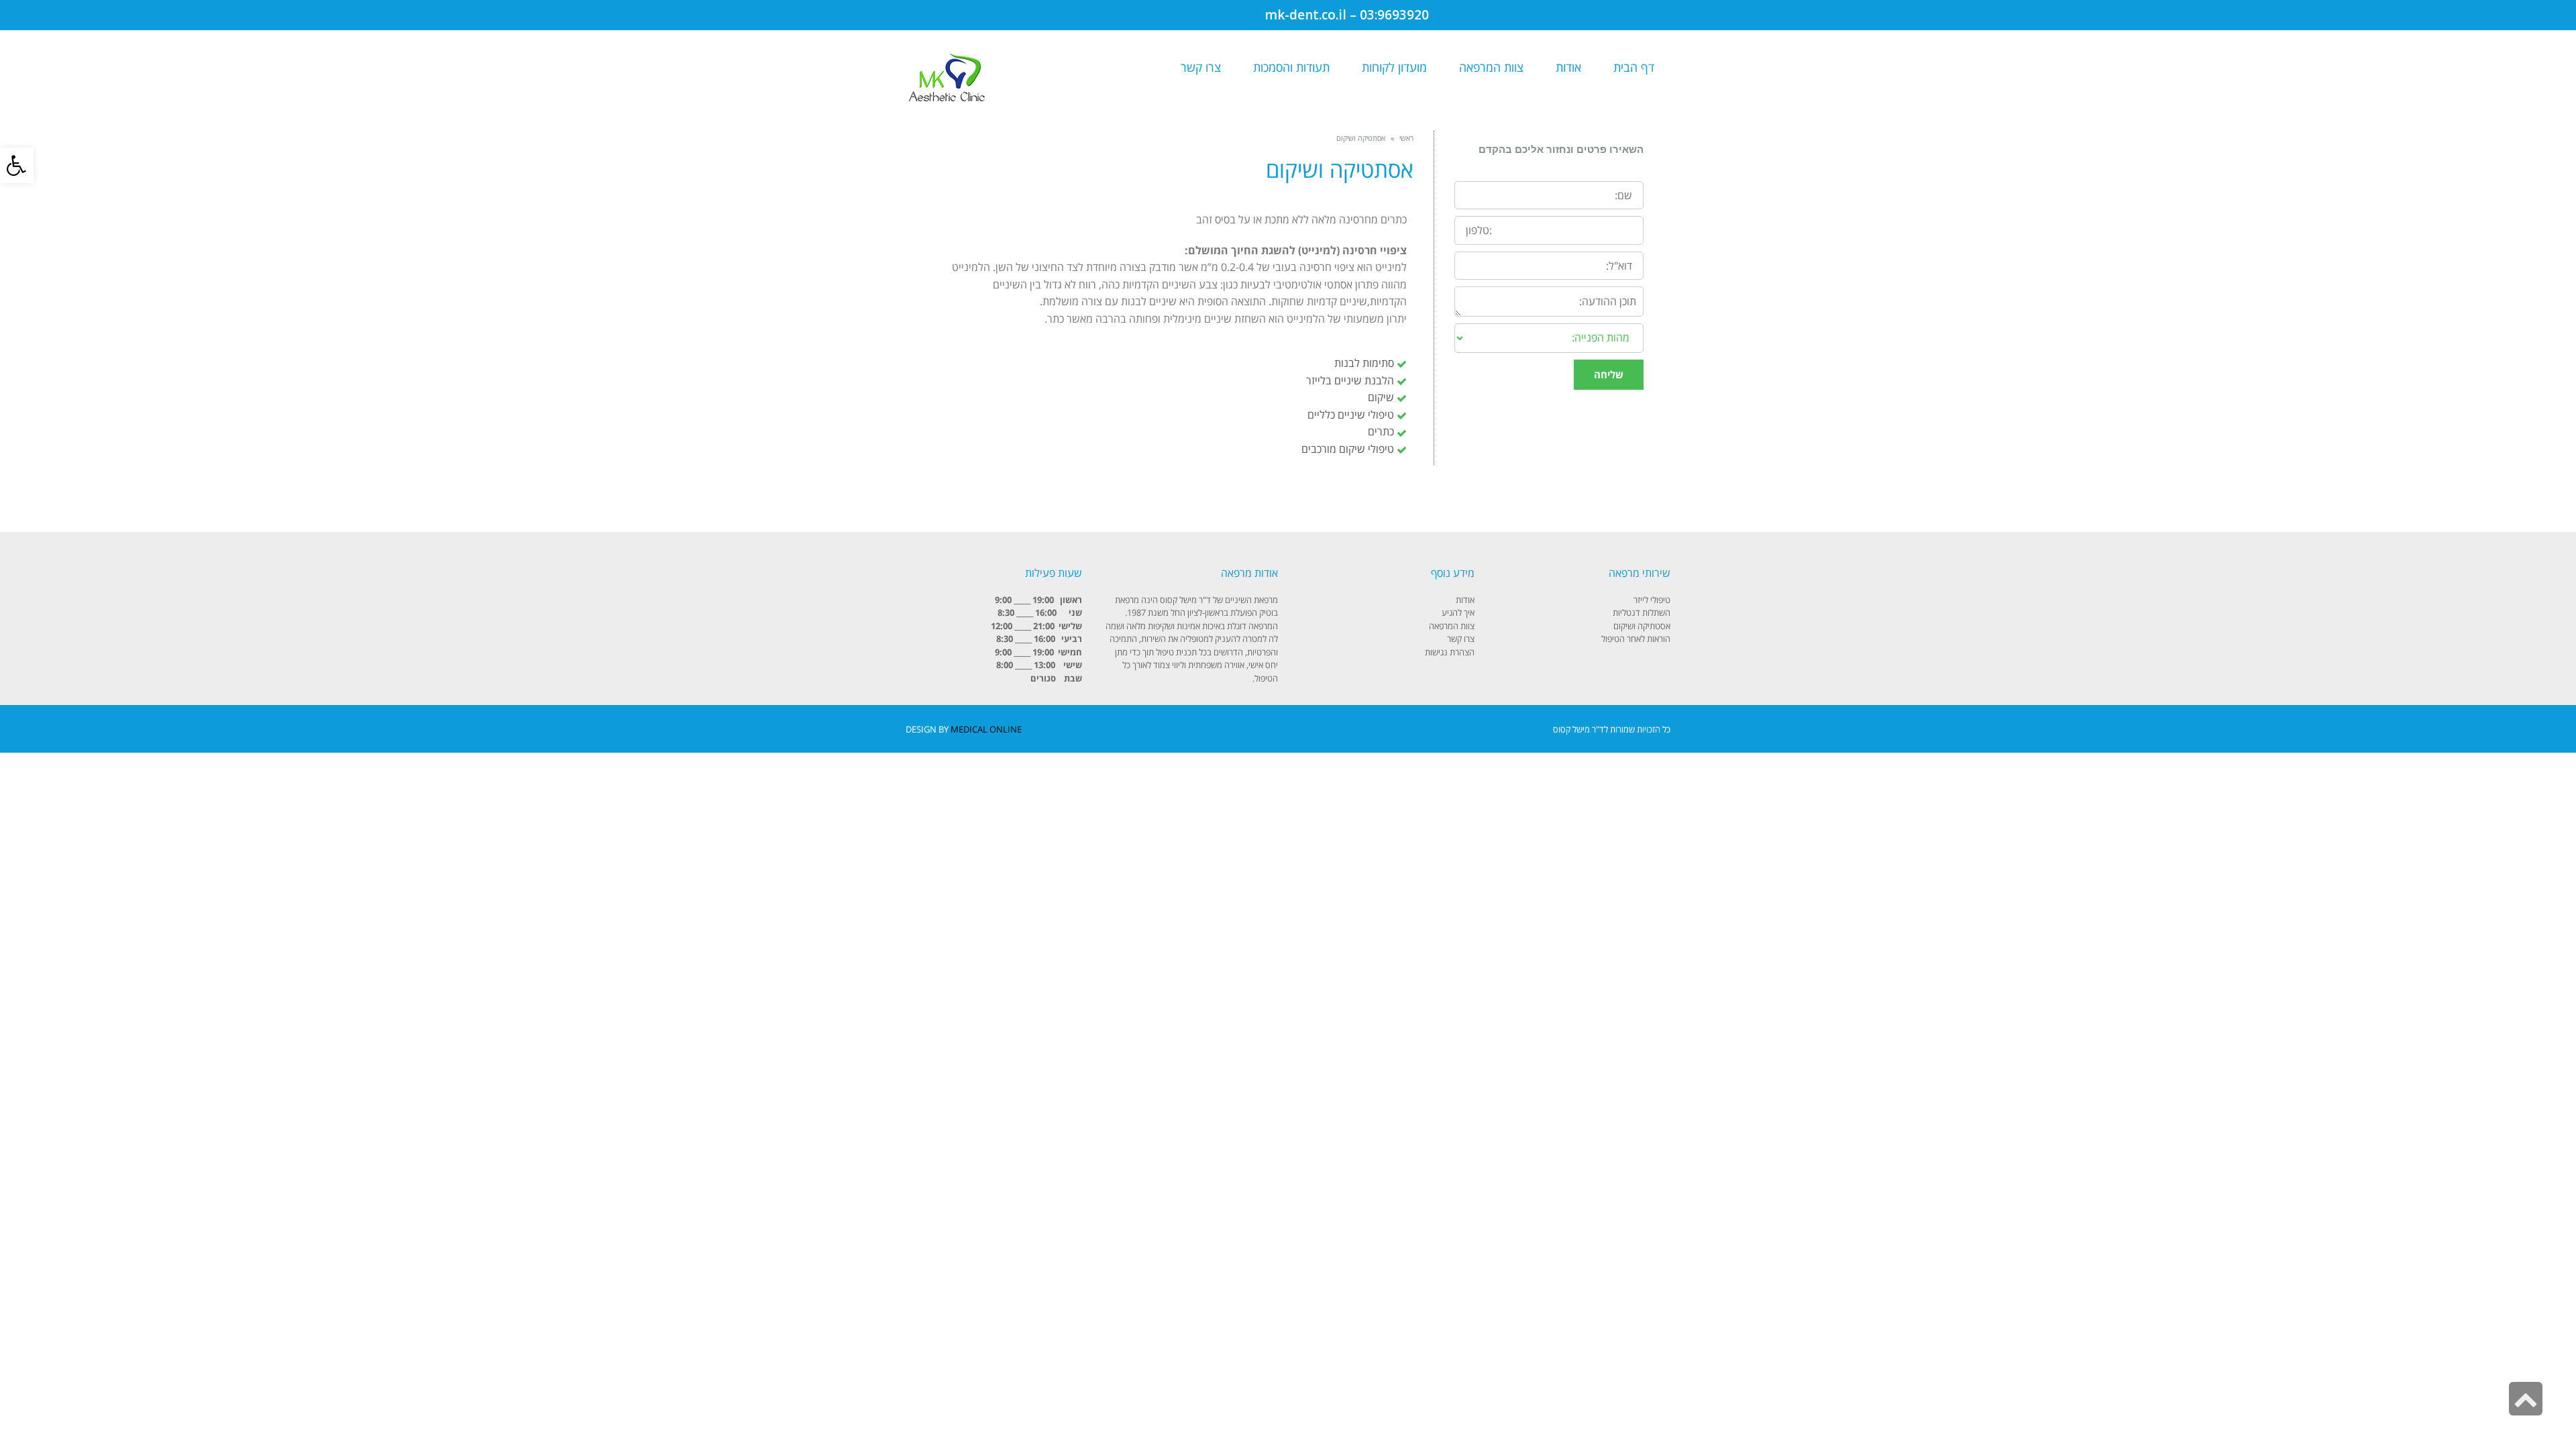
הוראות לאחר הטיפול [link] (1636, 639)
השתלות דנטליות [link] (1642, 612)
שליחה (1609, 374)
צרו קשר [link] (1461, 639)
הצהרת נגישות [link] (1450, 652)
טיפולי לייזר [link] (1652, 600)
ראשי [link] (1406, 138)
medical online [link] (986, 729)
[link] (17, 165)
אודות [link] (1465, 600)
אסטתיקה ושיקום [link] (1642, 626)
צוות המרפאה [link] (1452, 626)
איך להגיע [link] (1458, 612)
